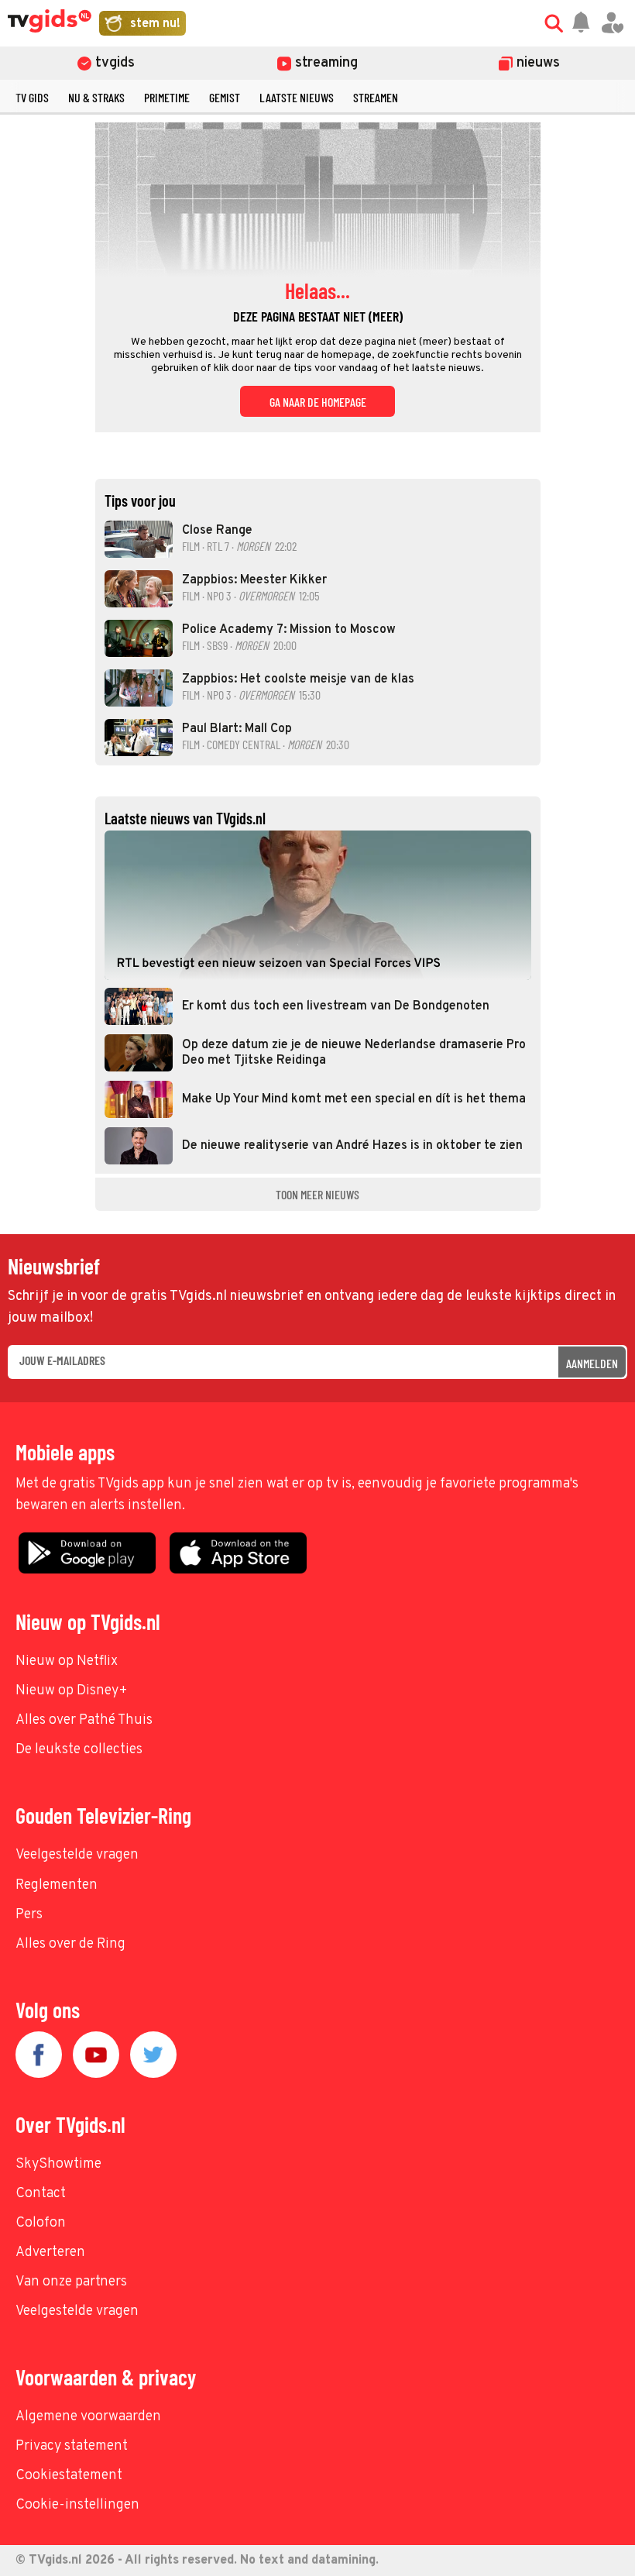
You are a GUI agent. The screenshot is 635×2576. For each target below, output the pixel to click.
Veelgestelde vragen (77, 1855)
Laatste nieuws (297, 97)
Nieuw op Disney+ (72, 1691)
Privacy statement (72, 2446)
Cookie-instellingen (77, 2505)
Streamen (376, 97)
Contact (41, 2194)
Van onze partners (71, 2282)
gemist (225, 97)
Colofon (41, 2223)
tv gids (32, 97)
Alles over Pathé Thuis (84, 1720)
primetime (167, 97)
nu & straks (96, 97)
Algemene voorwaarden (88, 2417)
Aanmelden (592, 1363)
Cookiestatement (69, 2476)
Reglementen (57, 1885)
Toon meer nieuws (317, 1194)
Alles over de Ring (70, 1944)
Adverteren (50, 2253)
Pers (29, 1915)
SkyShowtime (58, 2164)
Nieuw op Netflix (67, 1661)
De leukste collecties (79, 1750)
